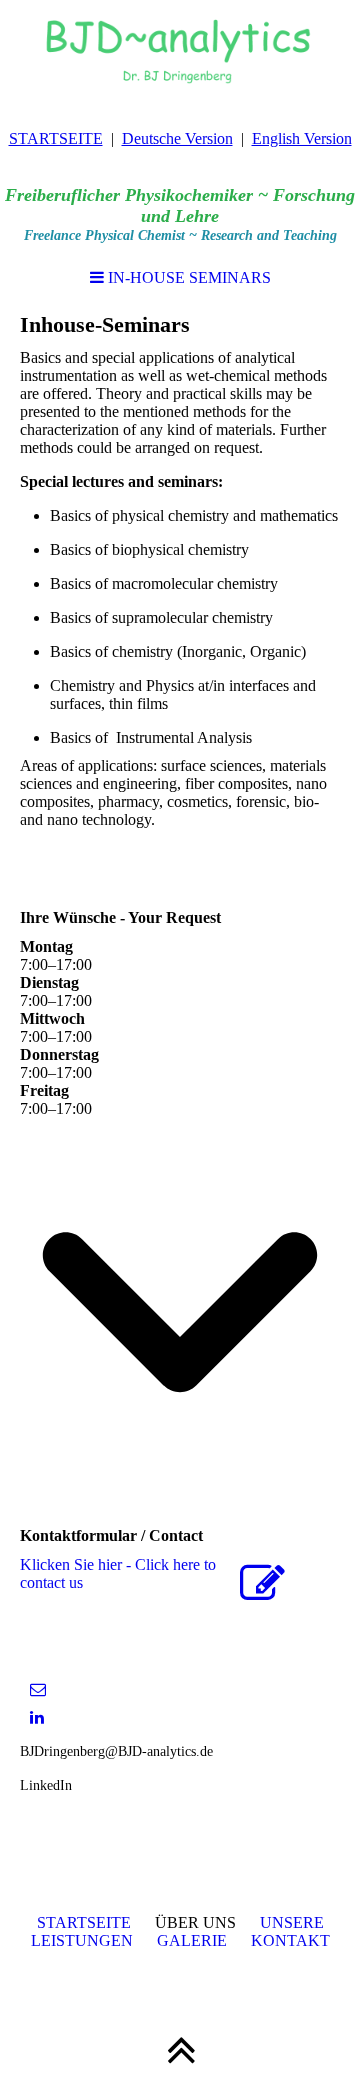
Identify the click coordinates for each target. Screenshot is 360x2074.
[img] (180, 50)
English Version (302, 138)
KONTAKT (290, 1940)
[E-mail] (38, 1689)
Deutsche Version (177, 138)
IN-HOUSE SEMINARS (187, 277)
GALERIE (192, 1940)
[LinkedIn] (37, 1717)
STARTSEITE (56, 138)
